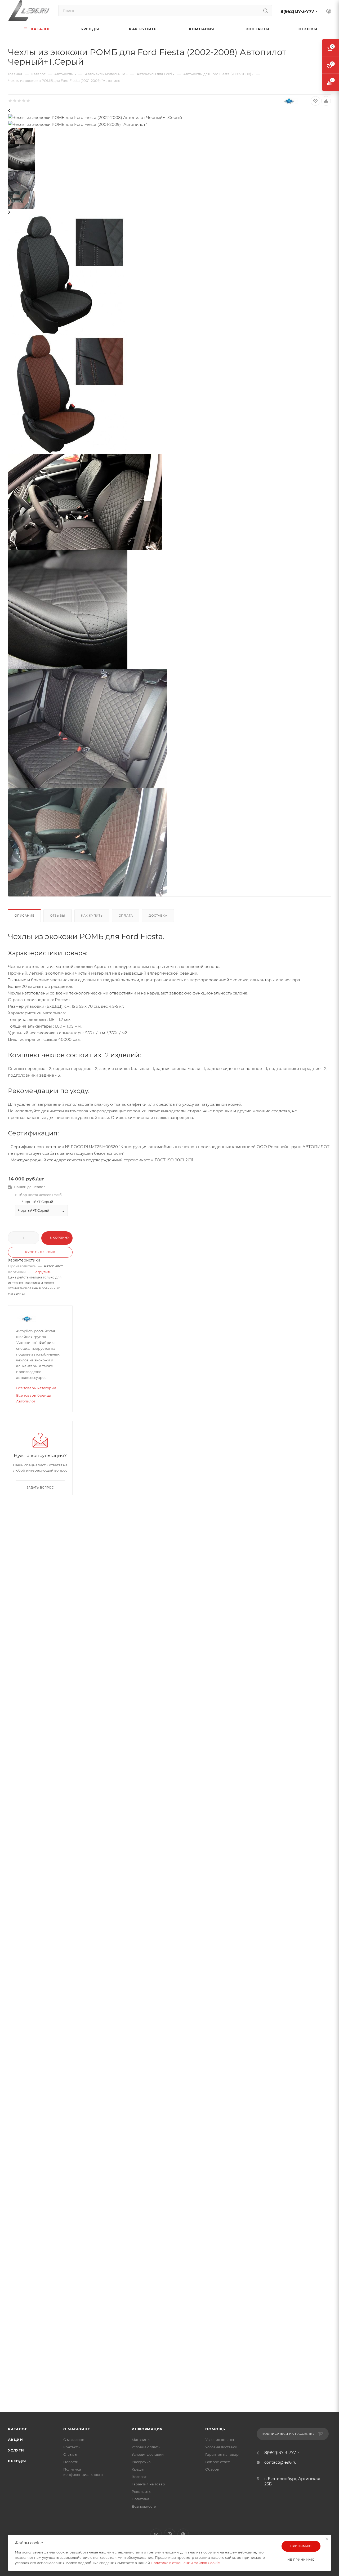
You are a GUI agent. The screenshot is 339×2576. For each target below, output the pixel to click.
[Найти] (266, 11)
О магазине (77, 2429)
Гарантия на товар (148, 2484)
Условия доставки (148, 2454)
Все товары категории (36, 1388)
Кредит (138, 2469)
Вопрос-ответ (217, 2462)
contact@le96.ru (280, 2462)
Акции (15, 2440)
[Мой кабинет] (329, 12)
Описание (24, 916)
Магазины (141, 2440)
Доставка (158, 916)
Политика (140, 2499)
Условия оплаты (146, 2447)
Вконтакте (156, 2534)
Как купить (92, 916)
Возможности (144, 2506)
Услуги (16, 2450)
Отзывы (58, 916)
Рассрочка (141, 2462)
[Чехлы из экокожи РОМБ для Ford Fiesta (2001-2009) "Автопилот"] (68, 394)
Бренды (17, 2461)
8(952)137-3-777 (297, 12)
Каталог (18, 2429)
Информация (147, 2429)
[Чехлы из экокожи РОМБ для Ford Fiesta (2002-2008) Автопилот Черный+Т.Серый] (68, 275)
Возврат (139, 2477)
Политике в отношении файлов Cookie (185, 2563)
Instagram (170, 2534)
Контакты (72, 2447)
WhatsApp (183, 2534)
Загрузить (42, 1272)
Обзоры (212, 2469)
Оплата (126, 916)
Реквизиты (141, 2491)
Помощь (215, 2429)
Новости (71, 2462)
